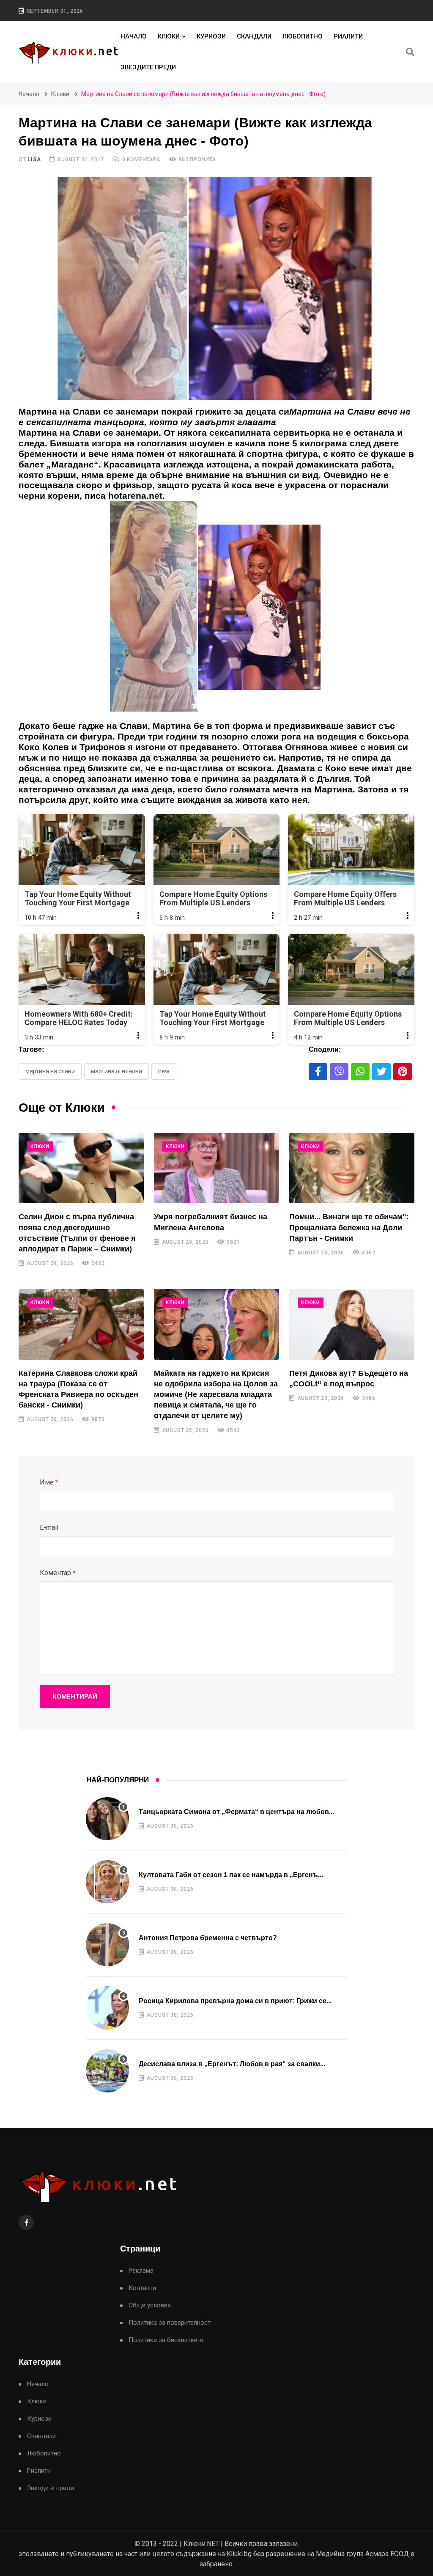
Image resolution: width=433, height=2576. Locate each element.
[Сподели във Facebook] (318, 1072)
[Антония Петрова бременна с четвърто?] (107, 1945)
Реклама (141, 2271)
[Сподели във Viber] (339, 1072)
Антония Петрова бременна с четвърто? (208, 1938)
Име (49, 1482)
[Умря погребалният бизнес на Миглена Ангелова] (216, 1168)
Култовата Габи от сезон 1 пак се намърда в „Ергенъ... (231, 1875)
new (164, 1071)
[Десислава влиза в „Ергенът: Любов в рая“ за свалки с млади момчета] (107, 2071)
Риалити (348, 36)
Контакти (142, 2288)
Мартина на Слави (50, 1071)
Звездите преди (148, 67)
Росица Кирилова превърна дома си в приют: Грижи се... (235, 2001)
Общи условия (150, 2305)
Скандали (254, 36)
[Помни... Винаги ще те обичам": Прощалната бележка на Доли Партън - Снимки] (352, 1168)
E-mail (49, 1527)
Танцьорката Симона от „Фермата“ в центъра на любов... (236, 1812)
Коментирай (75, 1696)
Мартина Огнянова (116, 1071)
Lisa (34, 159)
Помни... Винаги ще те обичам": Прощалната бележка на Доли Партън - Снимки (349, 1227)
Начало (134, 36)
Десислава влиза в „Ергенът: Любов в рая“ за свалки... (232, 2064)
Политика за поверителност (170, 2323)
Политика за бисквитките (166, 2340)
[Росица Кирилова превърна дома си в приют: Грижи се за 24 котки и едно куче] (107, 2008)
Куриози (211, 36)
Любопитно (303, 36)
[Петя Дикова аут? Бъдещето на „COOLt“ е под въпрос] (352, 1324)
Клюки (169, 36)
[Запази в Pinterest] (403, 1072)
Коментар (58, 1573)
